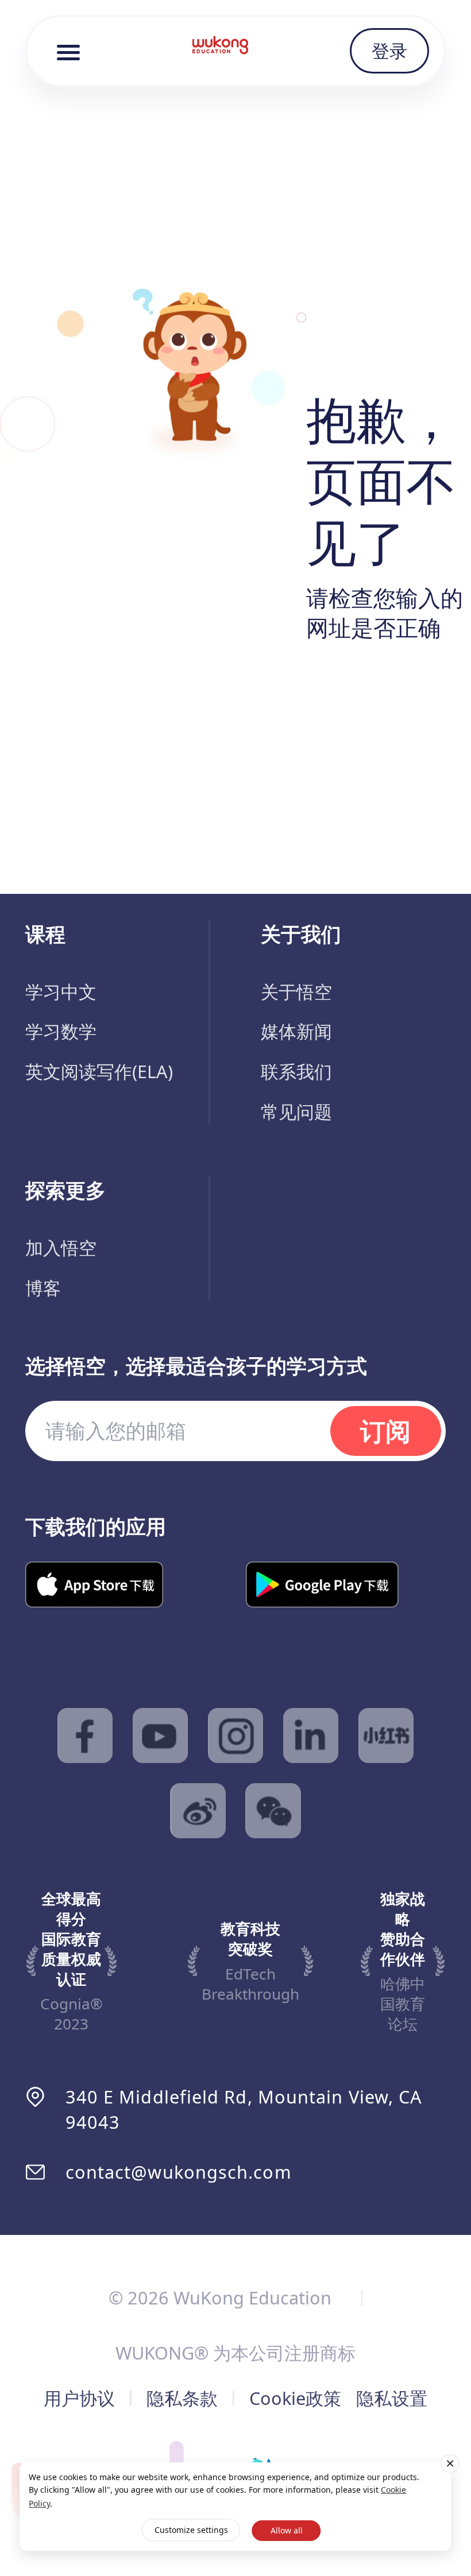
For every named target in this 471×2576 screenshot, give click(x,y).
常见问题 (296, 1111)
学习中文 (61, 991)
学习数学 (61, 1031)
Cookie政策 (295, 2398)
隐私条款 (182, 2398)
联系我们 (296, 1071)
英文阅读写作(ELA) (99, 1071)
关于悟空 (296, 991)
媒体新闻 (296, 1031)
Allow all (287, 2530)
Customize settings (191, 2530)
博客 (43, 1288)
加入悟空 (61, 1248)
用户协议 (79, 2398)
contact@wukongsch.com (179, 2172)
